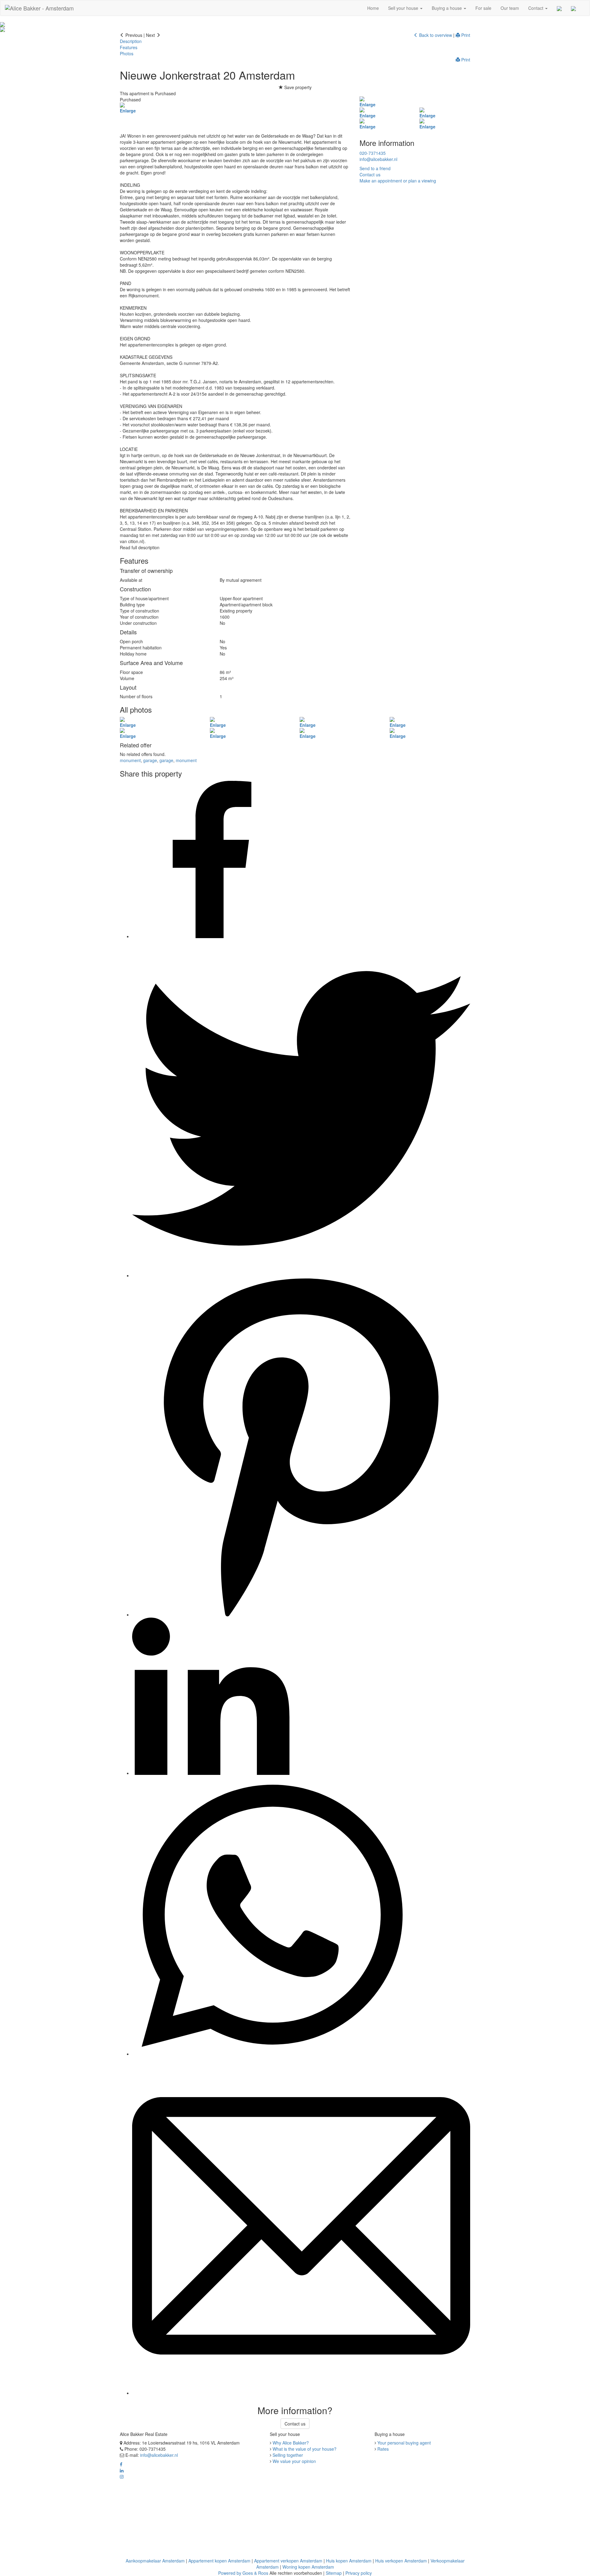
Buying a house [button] (447, 8)
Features (129, 47)
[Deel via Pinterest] (301, 1615)
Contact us (295, 2424)
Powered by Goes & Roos (243, 2573)
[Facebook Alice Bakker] (121, 2464)
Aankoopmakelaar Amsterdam (155, 2561)
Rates (383, 2449)
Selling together (288, 2455)
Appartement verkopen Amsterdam (288, 2561)
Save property (297, 87)
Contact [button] (536, 8)
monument (130, 760)
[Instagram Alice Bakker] (122, 2476)
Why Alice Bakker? (291, 2443)
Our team (510, 8)
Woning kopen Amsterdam (308, 2567)
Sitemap (334, 2573)
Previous (133, 35)
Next (151, 35)
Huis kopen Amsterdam (349, 2561)
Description (131, 41)
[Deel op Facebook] (211, 936)
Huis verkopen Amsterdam (401, 2561)
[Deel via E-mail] (301, 2393)
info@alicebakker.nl (378, 159)
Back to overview (435, 35)
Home (373, 8)
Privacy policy (359, 2573)
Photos (127, 53)
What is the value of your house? (305, 2449)
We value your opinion (294, 2461)
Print (465, 35)
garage (150, 760)
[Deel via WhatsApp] (272, 2054)
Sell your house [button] (404, 8)
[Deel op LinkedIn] (211, 1773)
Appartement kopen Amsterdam (219, 2561)
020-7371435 (373, 153)
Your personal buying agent (404, 2443)
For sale (483, 8)
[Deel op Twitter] (301, 1275)
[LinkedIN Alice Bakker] (122, 2470)
